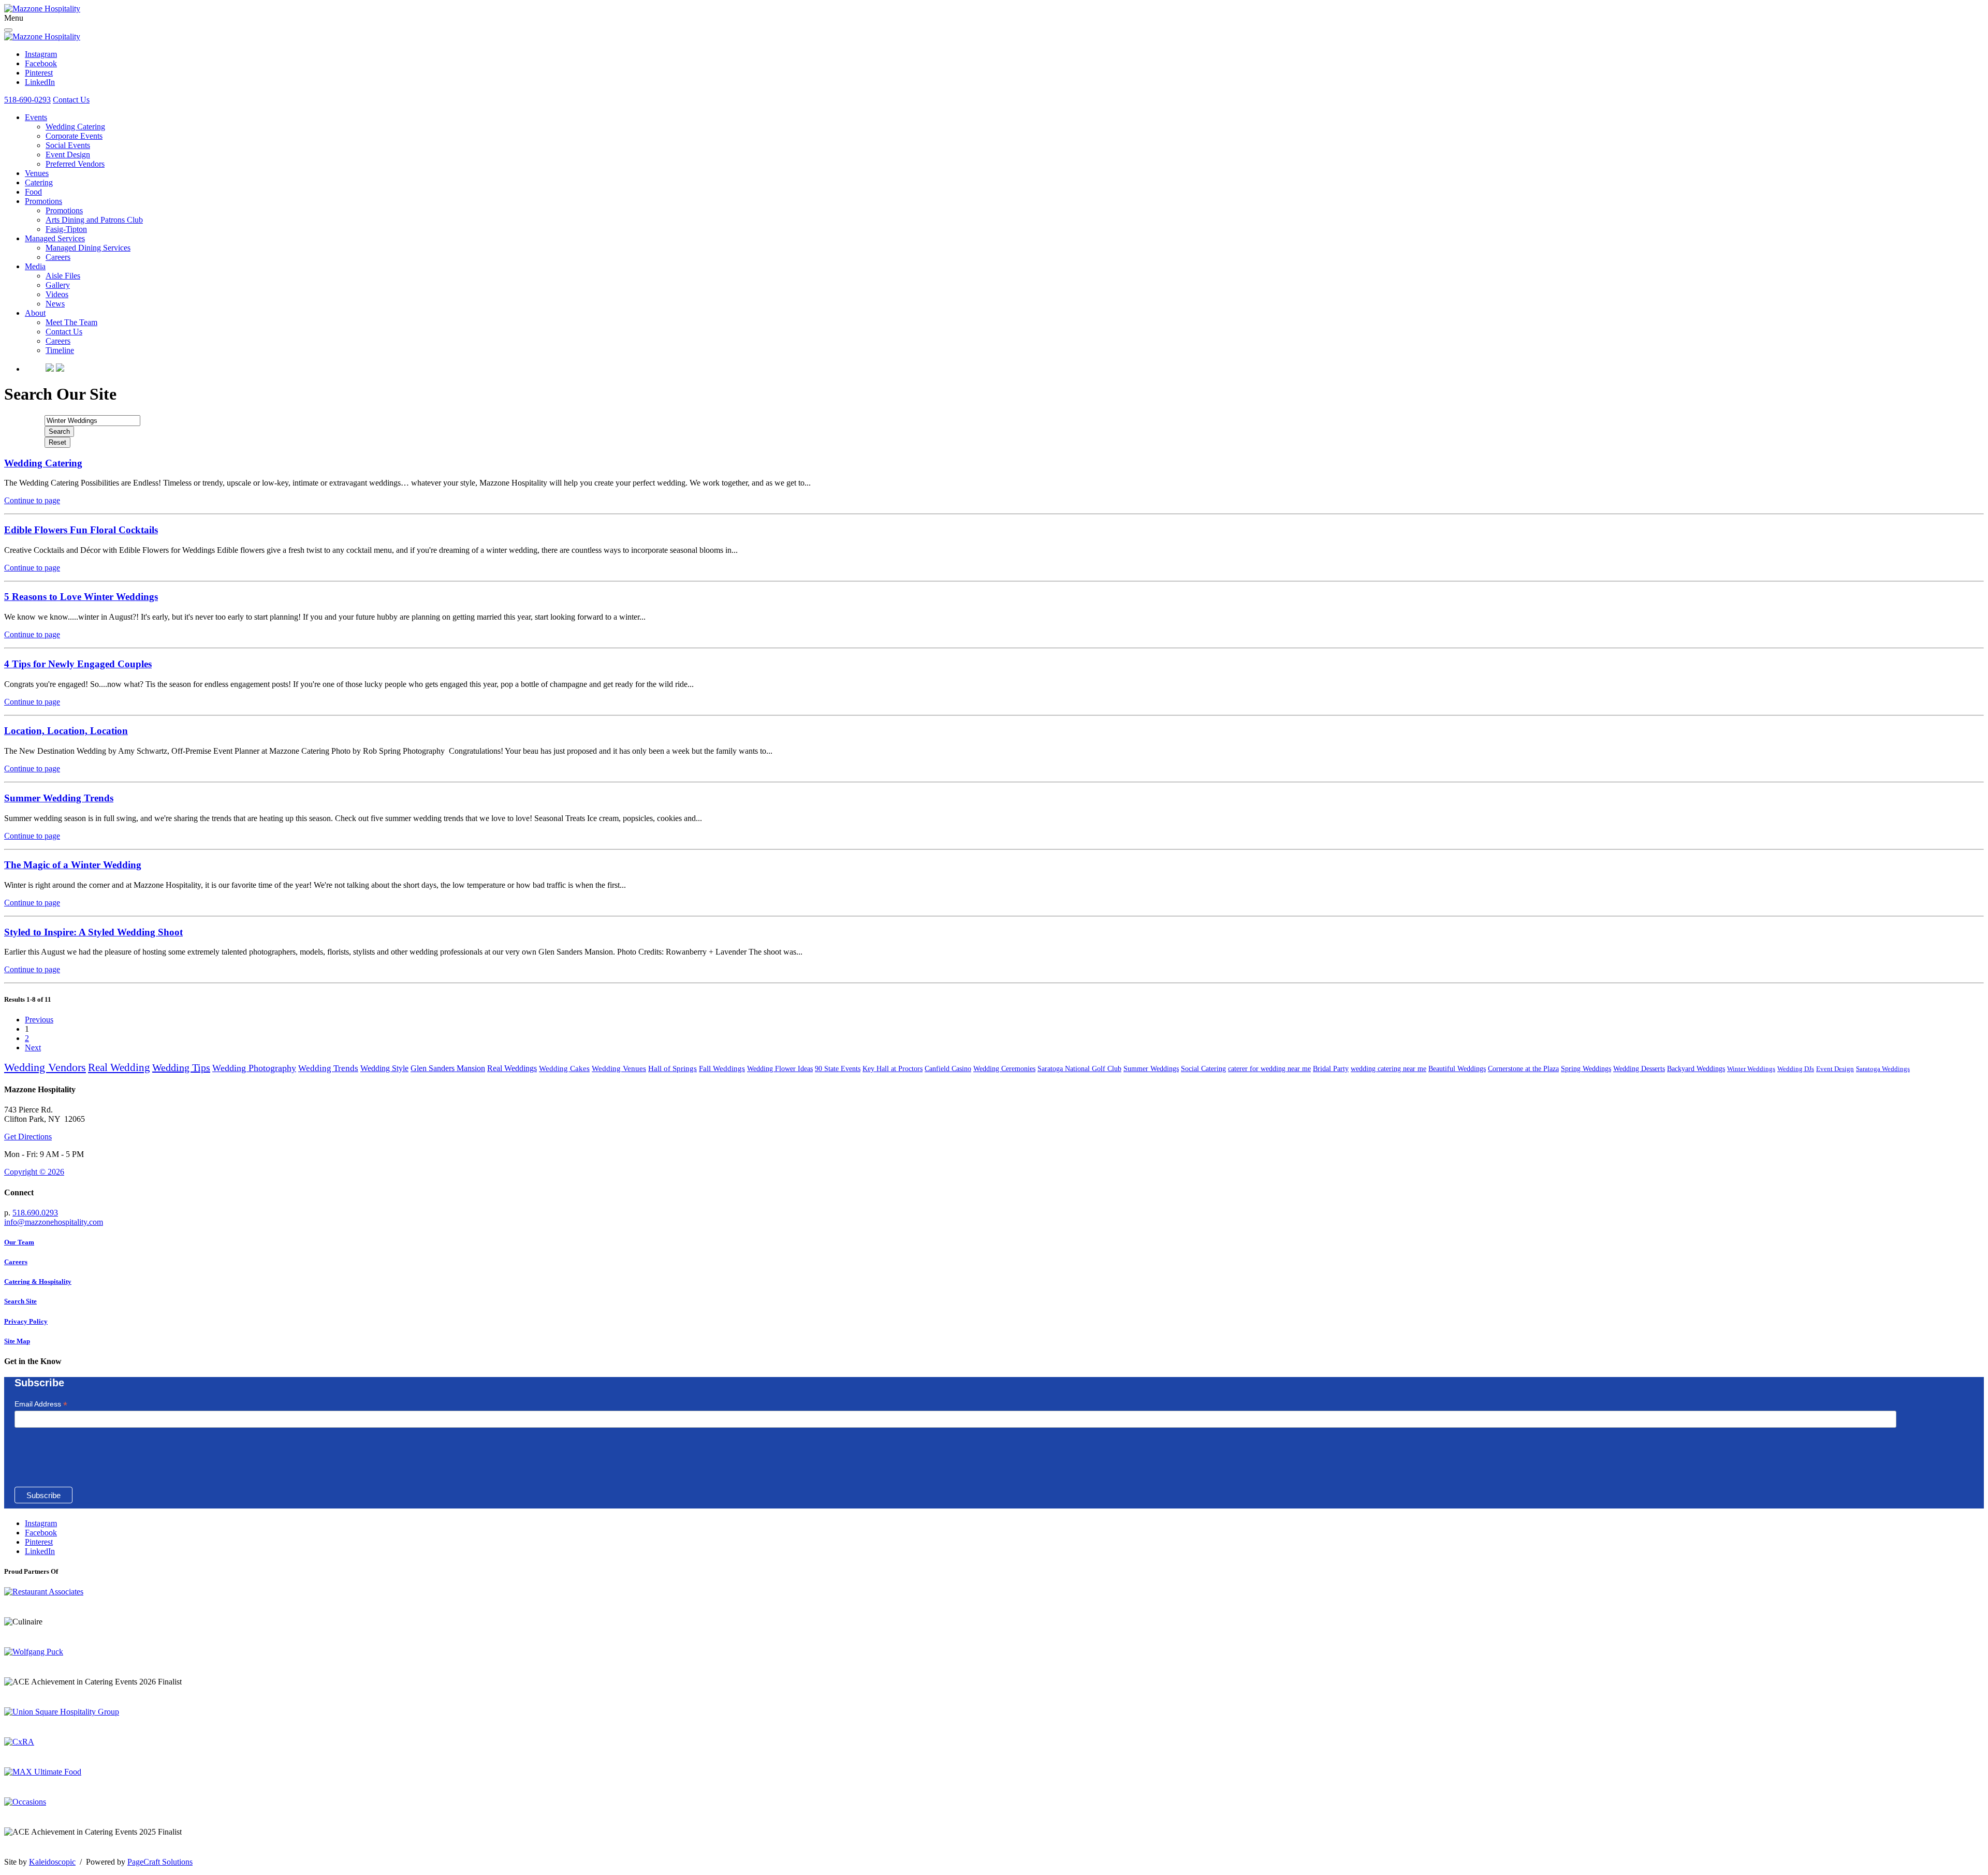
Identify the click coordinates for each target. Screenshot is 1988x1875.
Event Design (68, 155)
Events (36, 117)
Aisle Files (63, 276)
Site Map (17, 1341)
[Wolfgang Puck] (34, 1652)
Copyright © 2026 (34, 1172)
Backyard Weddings (1696, 1069)
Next (33, 1048)
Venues (37, 173)
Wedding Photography (254, 1068)
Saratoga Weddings (1883, 1069)
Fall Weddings (722, 1068)
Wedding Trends (328, 1068)
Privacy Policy (26, 1321)
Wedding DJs (1796, 1069)
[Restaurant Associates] (44, 1592)
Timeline (60, 350)
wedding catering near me (1388, 1069)
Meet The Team (71, 322)
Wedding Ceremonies (1004, 1069)
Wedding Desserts (1639, 1069)
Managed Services (55, 238)
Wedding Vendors (45, 1067)
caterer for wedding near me (1269, 1069)
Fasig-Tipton (66, 229)
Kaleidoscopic (52, 1862)
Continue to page (32, 500)
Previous (39, 1020)
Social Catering (1203, 1069)
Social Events (68, 145)
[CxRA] (19, 1742)
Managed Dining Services (88, 248)
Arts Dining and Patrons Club (94, 220)
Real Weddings (512, 1068)
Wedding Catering (75, 127)
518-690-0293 (27, 100)
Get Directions (28, 1137)
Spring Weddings (1586, 1069)
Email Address (41, 1404)
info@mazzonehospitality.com (54, 1222)
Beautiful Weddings (1457, 1069)
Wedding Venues (619, 1068)
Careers (58, 257)
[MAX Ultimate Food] (43, 1772)
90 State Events (838, 1069)
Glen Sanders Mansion (448, 1068)
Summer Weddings (1151, 1069)
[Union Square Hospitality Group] (62, 1712)
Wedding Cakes (564, 1068)
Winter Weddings (1751, 1069)
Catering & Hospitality (38, 1281)
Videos (57, 294)
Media (35, 266)
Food (33, 192)
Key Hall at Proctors (893, 1069)
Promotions (43, 201)
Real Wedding (119, 1067)
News (55, 304)
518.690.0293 (35, 1213)
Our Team (19, 1242)
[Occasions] (25, 1802)
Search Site (20, 1301)
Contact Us (71, 100)
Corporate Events (74, 136)
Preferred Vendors (75, 164)
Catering (39, 182)
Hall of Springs (673, 1068)
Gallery (58, 285)
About (35, 313)
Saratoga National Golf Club (1079, 1069)
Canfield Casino (948, 1069)
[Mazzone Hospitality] (42, 9)
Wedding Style (384, 1068)
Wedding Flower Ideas (780, 1069)
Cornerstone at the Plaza (1523, 1069)
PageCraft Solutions (160, 1862)
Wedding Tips (181, 1067)
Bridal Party (1331, 1069)
